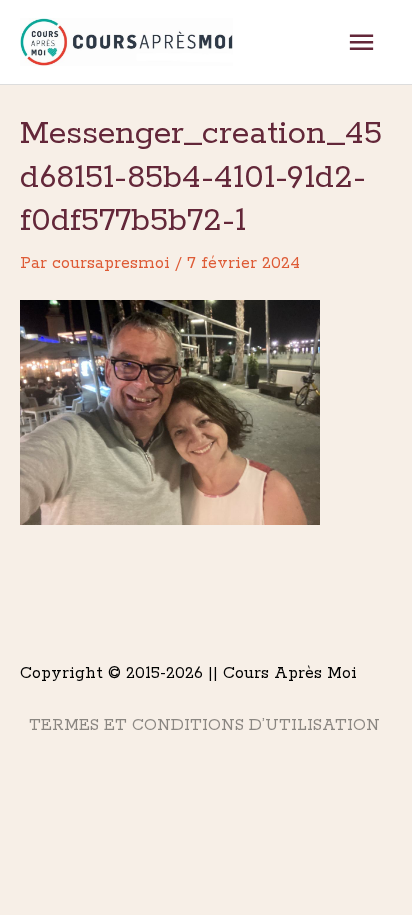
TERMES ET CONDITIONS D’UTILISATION (204, 725)
